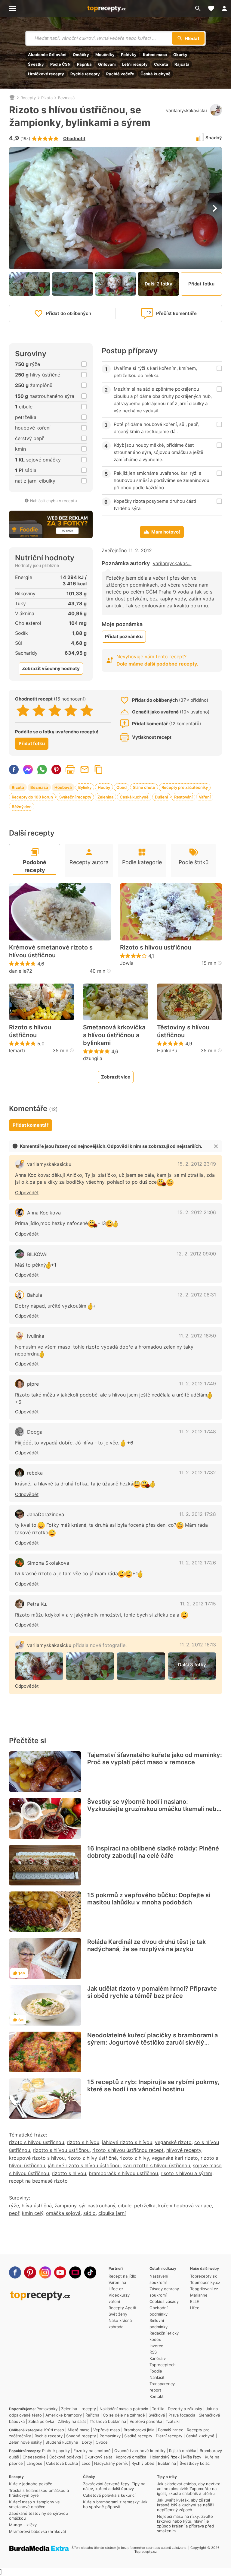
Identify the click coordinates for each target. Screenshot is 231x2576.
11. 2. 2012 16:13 (198, 1645)
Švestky (36, 64)
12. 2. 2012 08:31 (197, 1295)
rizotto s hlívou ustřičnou (61, 2150)
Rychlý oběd (143, 2463)
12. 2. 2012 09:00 (196, 1254)
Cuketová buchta (62, 2463)
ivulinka (36, 1336)
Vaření (205, 797)
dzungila (93, 1058)
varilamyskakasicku (186, 110)
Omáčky (81, 55)
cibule (125, 2206)
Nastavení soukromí (159, 2279)
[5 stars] (87, 710)
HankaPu (167, 1050)
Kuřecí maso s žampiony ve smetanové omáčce (34, 2504)
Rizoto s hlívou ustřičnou (156, 947)
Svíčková (157, 2415)
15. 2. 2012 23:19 (197, 1164)
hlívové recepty (184, 2150)
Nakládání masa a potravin (124, 2409)
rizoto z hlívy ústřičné (92, 2158)
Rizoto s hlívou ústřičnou (30, 1031)
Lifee (195, 2308)
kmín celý (33, 2213)
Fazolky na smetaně (92, 2451)
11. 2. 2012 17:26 (198, 1563)
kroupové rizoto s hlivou (37, 2158)
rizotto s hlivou (69, 2173)
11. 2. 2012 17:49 (198, 1384)
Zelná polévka (41, 2421)
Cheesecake (34, 2457)
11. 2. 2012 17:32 (198, 1472)
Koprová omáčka (131, 2457)
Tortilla (158, 2409)
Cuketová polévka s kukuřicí (109, 2495)
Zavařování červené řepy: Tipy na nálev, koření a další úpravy (114, 2486)
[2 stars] (39, 710)
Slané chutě (144, 787)
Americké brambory (64, 2415)
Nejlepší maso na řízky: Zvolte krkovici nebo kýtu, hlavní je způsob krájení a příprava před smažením (185, 2524)
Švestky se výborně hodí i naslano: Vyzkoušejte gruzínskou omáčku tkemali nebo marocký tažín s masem (154, 1809)
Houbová (63, 787)
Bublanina (167, 2463)
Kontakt (157, 2396)
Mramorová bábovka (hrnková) (38, 2531)
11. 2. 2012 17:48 (198, 1431)
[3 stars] (55, 710)
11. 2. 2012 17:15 (198, 1604)
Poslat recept (85, 770)
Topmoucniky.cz (205, 2282)
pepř (14, 2213)
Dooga (35, 1432)
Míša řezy (192, 2457)
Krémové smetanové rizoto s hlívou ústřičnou (51, 951)
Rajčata (182, 64)
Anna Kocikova (44, 1213)
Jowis (127, 963)
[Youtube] (60, 2272)
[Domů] (12, 98)
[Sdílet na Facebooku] (14, 770)
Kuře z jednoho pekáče (31, 2484)
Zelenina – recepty (79, 2409)
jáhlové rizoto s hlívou (127, 2142)
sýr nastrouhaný (97, 2206)
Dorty (87, 2442)
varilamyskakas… (172, 563)
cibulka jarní (112, 2213)
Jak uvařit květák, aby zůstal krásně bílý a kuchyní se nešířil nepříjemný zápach (186, 2505)
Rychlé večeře (120, 74)
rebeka (35, 1473)
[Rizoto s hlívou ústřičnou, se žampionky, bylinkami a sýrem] (39, 1666)
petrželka (145, 2206)
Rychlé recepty (85, 74)
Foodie (156, 2371)
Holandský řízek (165, 2457)
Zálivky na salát (72, 2421)
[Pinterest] (30, 2272)
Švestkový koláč (195, 2463)
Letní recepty (135, 64)
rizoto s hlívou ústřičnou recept (128, 2150)
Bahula (35, 1295)
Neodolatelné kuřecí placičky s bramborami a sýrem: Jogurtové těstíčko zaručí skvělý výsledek (152, 2042)
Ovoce (102, 2442)
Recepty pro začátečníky (185, 787)
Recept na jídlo (122, 2276)
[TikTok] (90, 2272)
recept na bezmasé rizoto (38, 2181)
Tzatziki (173, 2421)
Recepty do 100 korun (32, 797)
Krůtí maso (54, 2430)
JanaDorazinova (46, 1514)
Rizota (47, 98)
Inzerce (156, 2346)
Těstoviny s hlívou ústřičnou (183, 1031)
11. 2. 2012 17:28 (198, 1514)
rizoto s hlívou (83, 2142)
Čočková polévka (65, 2457)
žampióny (65, 2206)
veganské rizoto (173, 2142)
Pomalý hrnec (171, 2430)
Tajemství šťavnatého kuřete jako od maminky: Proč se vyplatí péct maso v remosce (155, 1759)
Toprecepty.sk (203, 2276)
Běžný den (22, 807)
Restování (183, 797)
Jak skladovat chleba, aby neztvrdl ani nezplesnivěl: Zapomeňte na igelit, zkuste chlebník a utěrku (189, 2489)
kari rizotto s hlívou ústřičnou (157, 2165)
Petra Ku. (37, 1604)
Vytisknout (70, 770)
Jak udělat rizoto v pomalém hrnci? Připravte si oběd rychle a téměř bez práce (152, 1992)
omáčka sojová (63, 2213)
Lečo (86, 2463)
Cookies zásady (164, 2301)
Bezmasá (66, 98)
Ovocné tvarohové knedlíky (140, 2451)
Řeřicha (92, 2415)
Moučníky (105, 55)
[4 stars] (71, 710)
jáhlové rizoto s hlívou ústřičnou (84, 2165)
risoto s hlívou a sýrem (186, 2173)
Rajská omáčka (183, 2451)
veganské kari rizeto (175, 2158)
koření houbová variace (185, 2206)
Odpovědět (27, 1193)
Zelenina (105, 797)
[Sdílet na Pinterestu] (56, 770)
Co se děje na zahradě (124, 2415)
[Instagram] (45, 2272)
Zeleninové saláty (25, 2442)
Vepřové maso (107, 2430)
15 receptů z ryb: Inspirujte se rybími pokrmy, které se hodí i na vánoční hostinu (153, 2086)
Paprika (84, 64)
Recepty (28, 98)
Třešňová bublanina (108, 2421)
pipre (33, 1384)
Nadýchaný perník (111, 2463)
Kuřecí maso (155, 55)
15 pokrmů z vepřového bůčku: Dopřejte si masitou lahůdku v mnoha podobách (149, 1899)
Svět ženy (118, 2314)
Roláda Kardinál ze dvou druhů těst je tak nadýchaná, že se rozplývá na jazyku (146, 1945)
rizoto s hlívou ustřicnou (37, 2142)
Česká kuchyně (156, 74)
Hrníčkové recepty (46, 74)
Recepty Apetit (123, 2308)
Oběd (122, 787)
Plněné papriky (56, 2451)
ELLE (195, 2301)
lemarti (17, 1050)
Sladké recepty (138, 2436)
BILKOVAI (37, 1254)
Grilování (107, 64)
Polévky (129, 55)
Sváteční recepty (75, 797)
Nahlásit (157, 2377)
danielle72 (21, 971)
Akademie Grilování (47, 55)
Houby (104, 787)
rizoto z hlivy (134, 2158)
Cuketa (161, 64)
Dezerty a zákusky (185, 2409)
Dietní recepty (169, 2436)
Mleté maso (79, 2430)
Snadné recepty (81, 2436)
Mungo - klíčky (23, 2525)
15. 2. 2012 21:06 (197, 1212)
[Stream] (75, 2272)
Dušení (161, 797)
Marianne (199, 2295)
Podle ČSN (60, 64)
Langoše (34, 2463)
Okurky (180, 55)
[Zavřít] (216, 1146)
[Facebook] (15, 2272)
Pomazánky (47, 2409)
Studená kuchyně (62, 2442)
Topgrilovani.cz (204, 2289)
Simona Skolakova (48, 1563)
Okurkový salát (98, 2457)
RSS (153, 2352)
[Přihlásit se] (224, 8)
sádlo (89, 2213)
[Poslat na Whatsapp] (42, 770)
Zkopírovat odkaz (99, 770)
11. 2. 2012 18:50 (197, 1336)
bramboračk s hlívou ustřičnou (123, 2173)
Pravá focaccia (182, 2415)
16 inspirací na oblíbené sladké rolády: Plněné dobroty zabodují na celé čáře (153, 1852)
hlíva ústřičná (37, 2206)
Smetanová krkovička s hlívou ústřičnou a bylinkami (114, 1035)
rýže (14, 2206)
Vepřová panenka (146, 2421)
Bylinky (85, 787)
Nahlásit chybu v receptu (54, 501)
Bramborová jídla (139, 2430)
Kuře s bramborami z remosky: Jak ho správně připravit (115, 2504)
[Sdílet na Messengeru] (28, 770)
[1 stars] (23, 710)
